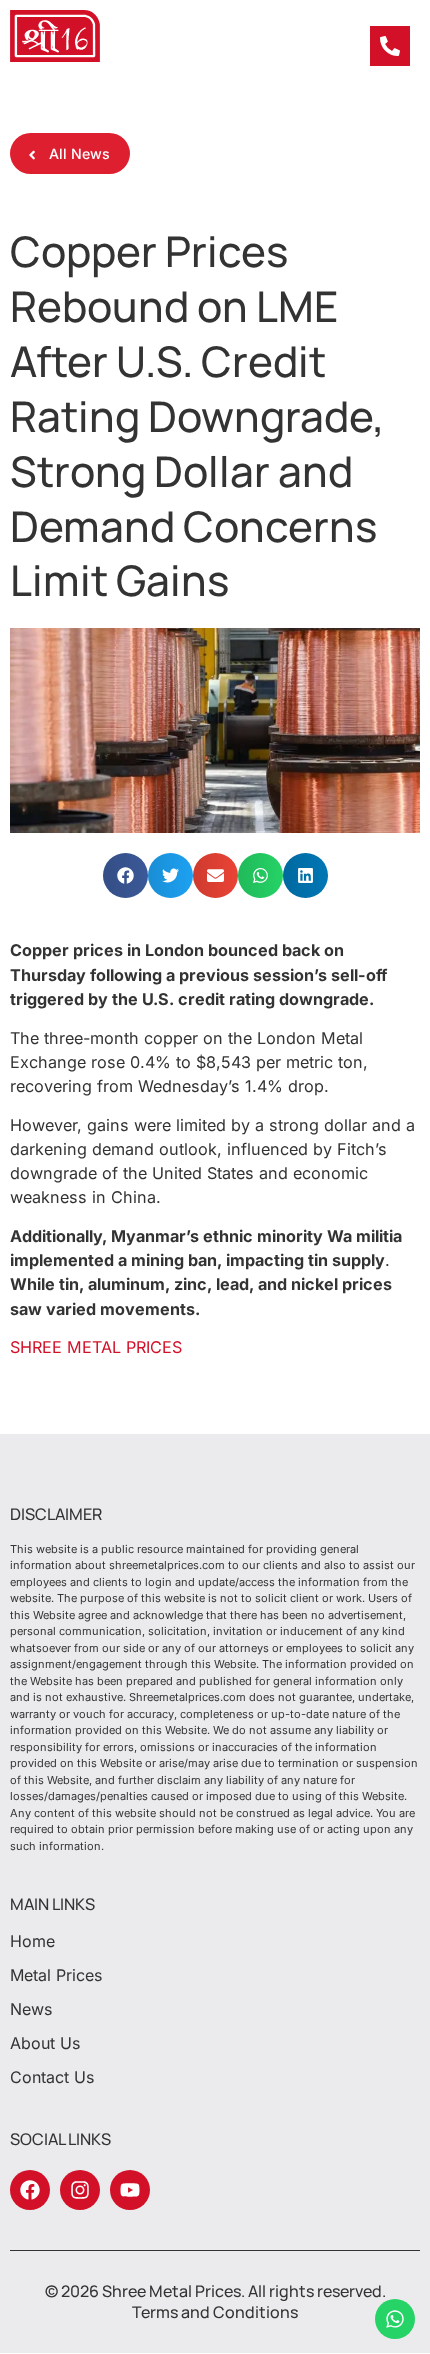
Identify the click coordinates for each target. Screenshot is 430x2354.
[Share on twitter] (170, 875)
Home (32, 1941)
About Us (45, 2043)
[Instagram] (80, 2190)
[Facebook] (30, 2190)
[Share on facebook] (125, 875)
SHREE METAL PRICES (96, 1347)
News (31, 2009)
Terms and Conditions (215, 2312)
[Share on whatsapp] (260, 875)
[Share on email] (215, 875)
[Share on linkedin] (305, 875)
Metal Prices (56, 1975)
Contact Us (52, 2077)
